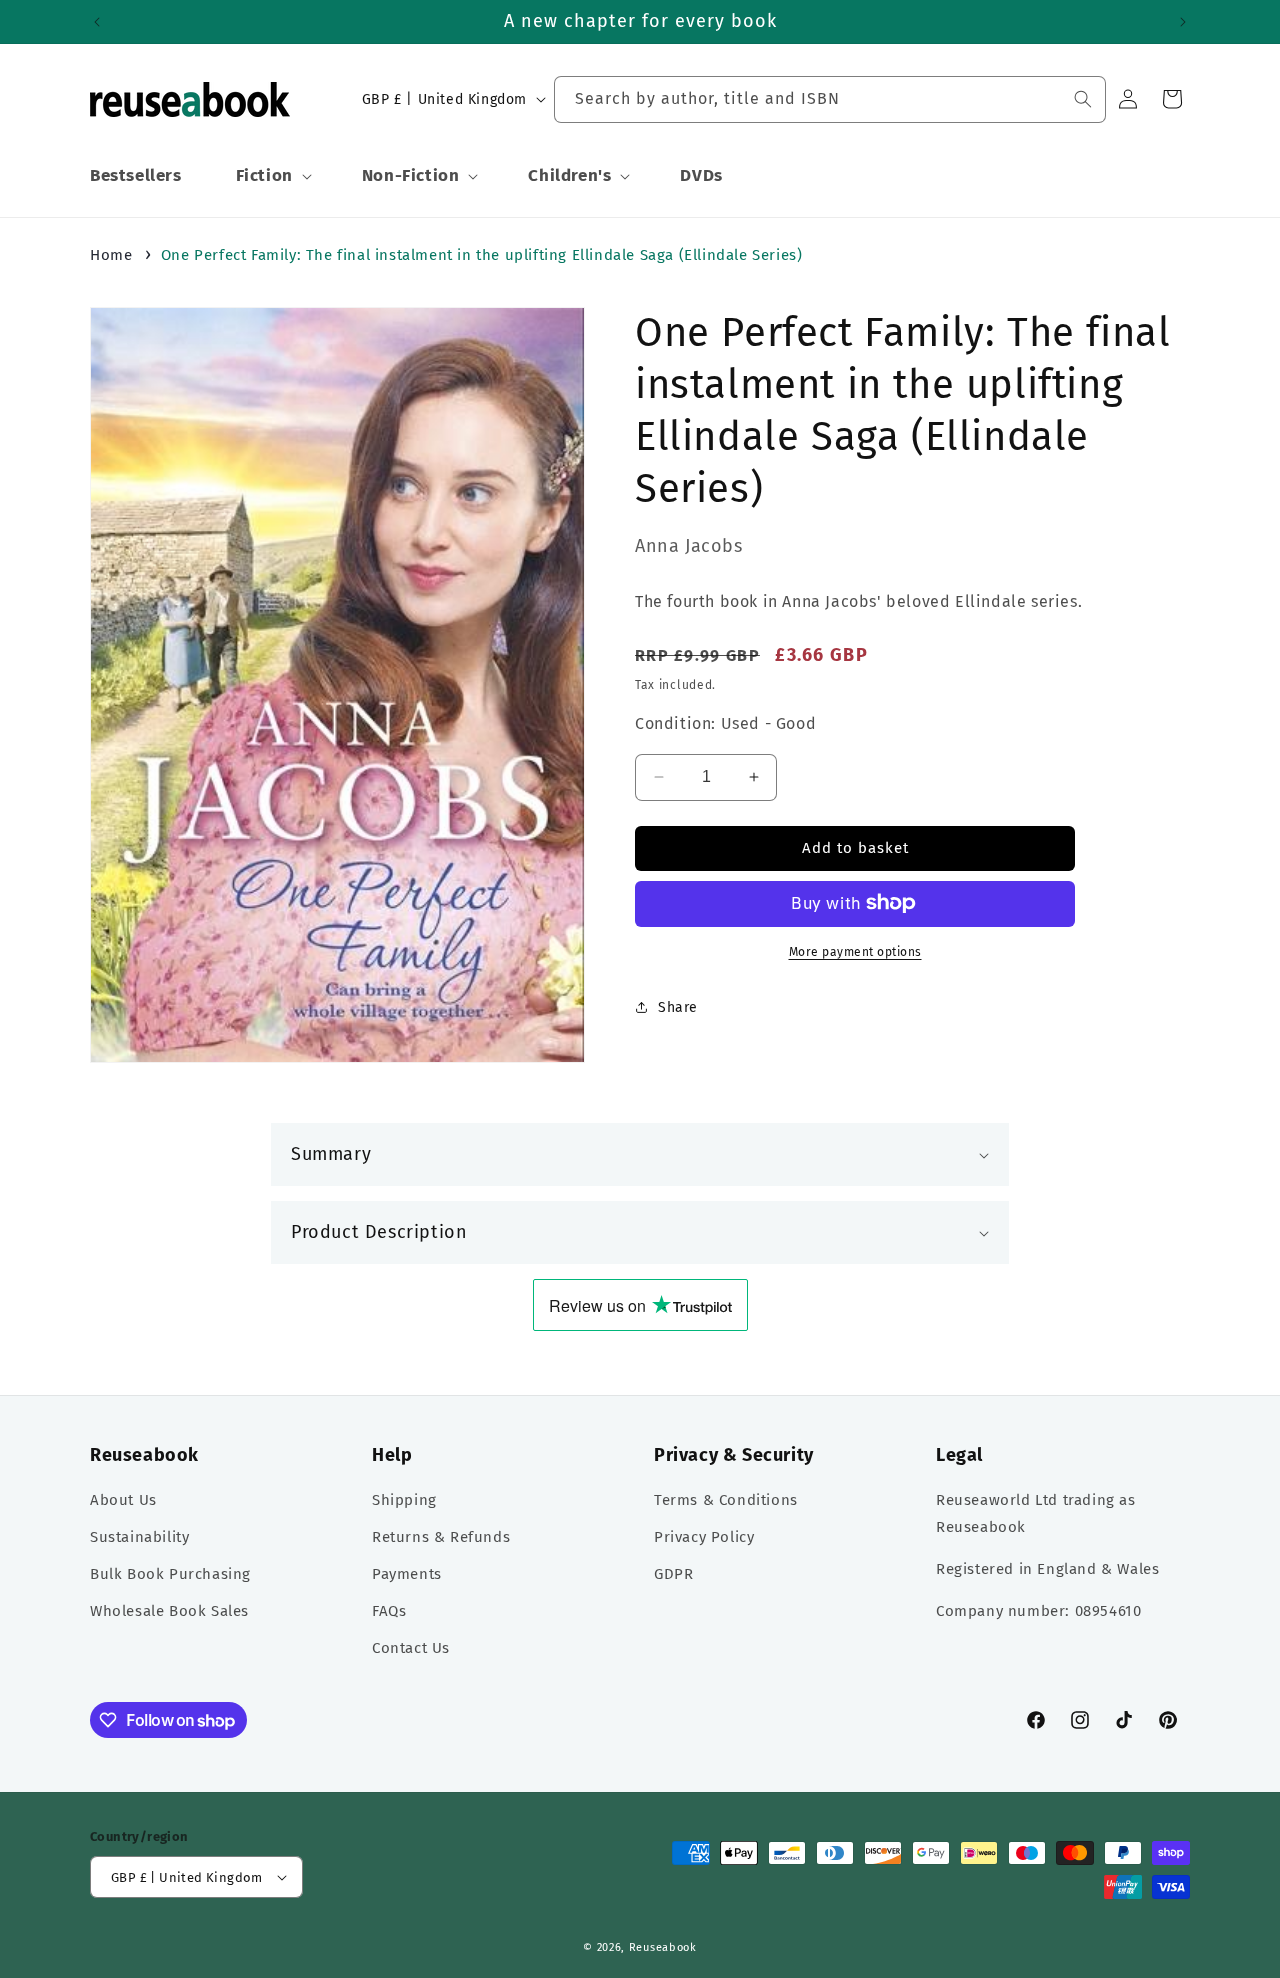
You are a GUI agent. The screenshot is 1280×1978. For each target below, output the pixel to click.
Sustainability (139, 1538)
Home (111, 255)
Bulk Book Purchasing (170, 1575)
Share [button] (678, 1007)
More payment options (855, 951)
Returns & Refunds (441, 1538)
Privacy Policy (704, 1538)
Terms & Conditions (726, 1501)
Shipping (404, 1501)
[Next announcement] (1183, 22)
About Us (123, 1501)
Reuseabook (663, 1947)
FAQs (389, 1612)
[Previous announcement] (97, 22)
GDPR (673, 1575)
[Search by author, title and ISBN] (1083, 99)
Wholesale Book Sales (169, 1612)
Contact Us (411, 1649)
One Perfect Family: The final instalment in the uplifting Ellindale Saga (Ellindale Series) (482, 255)
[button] (272, 176)
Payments (407, 1575)
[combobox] (830, 99)
